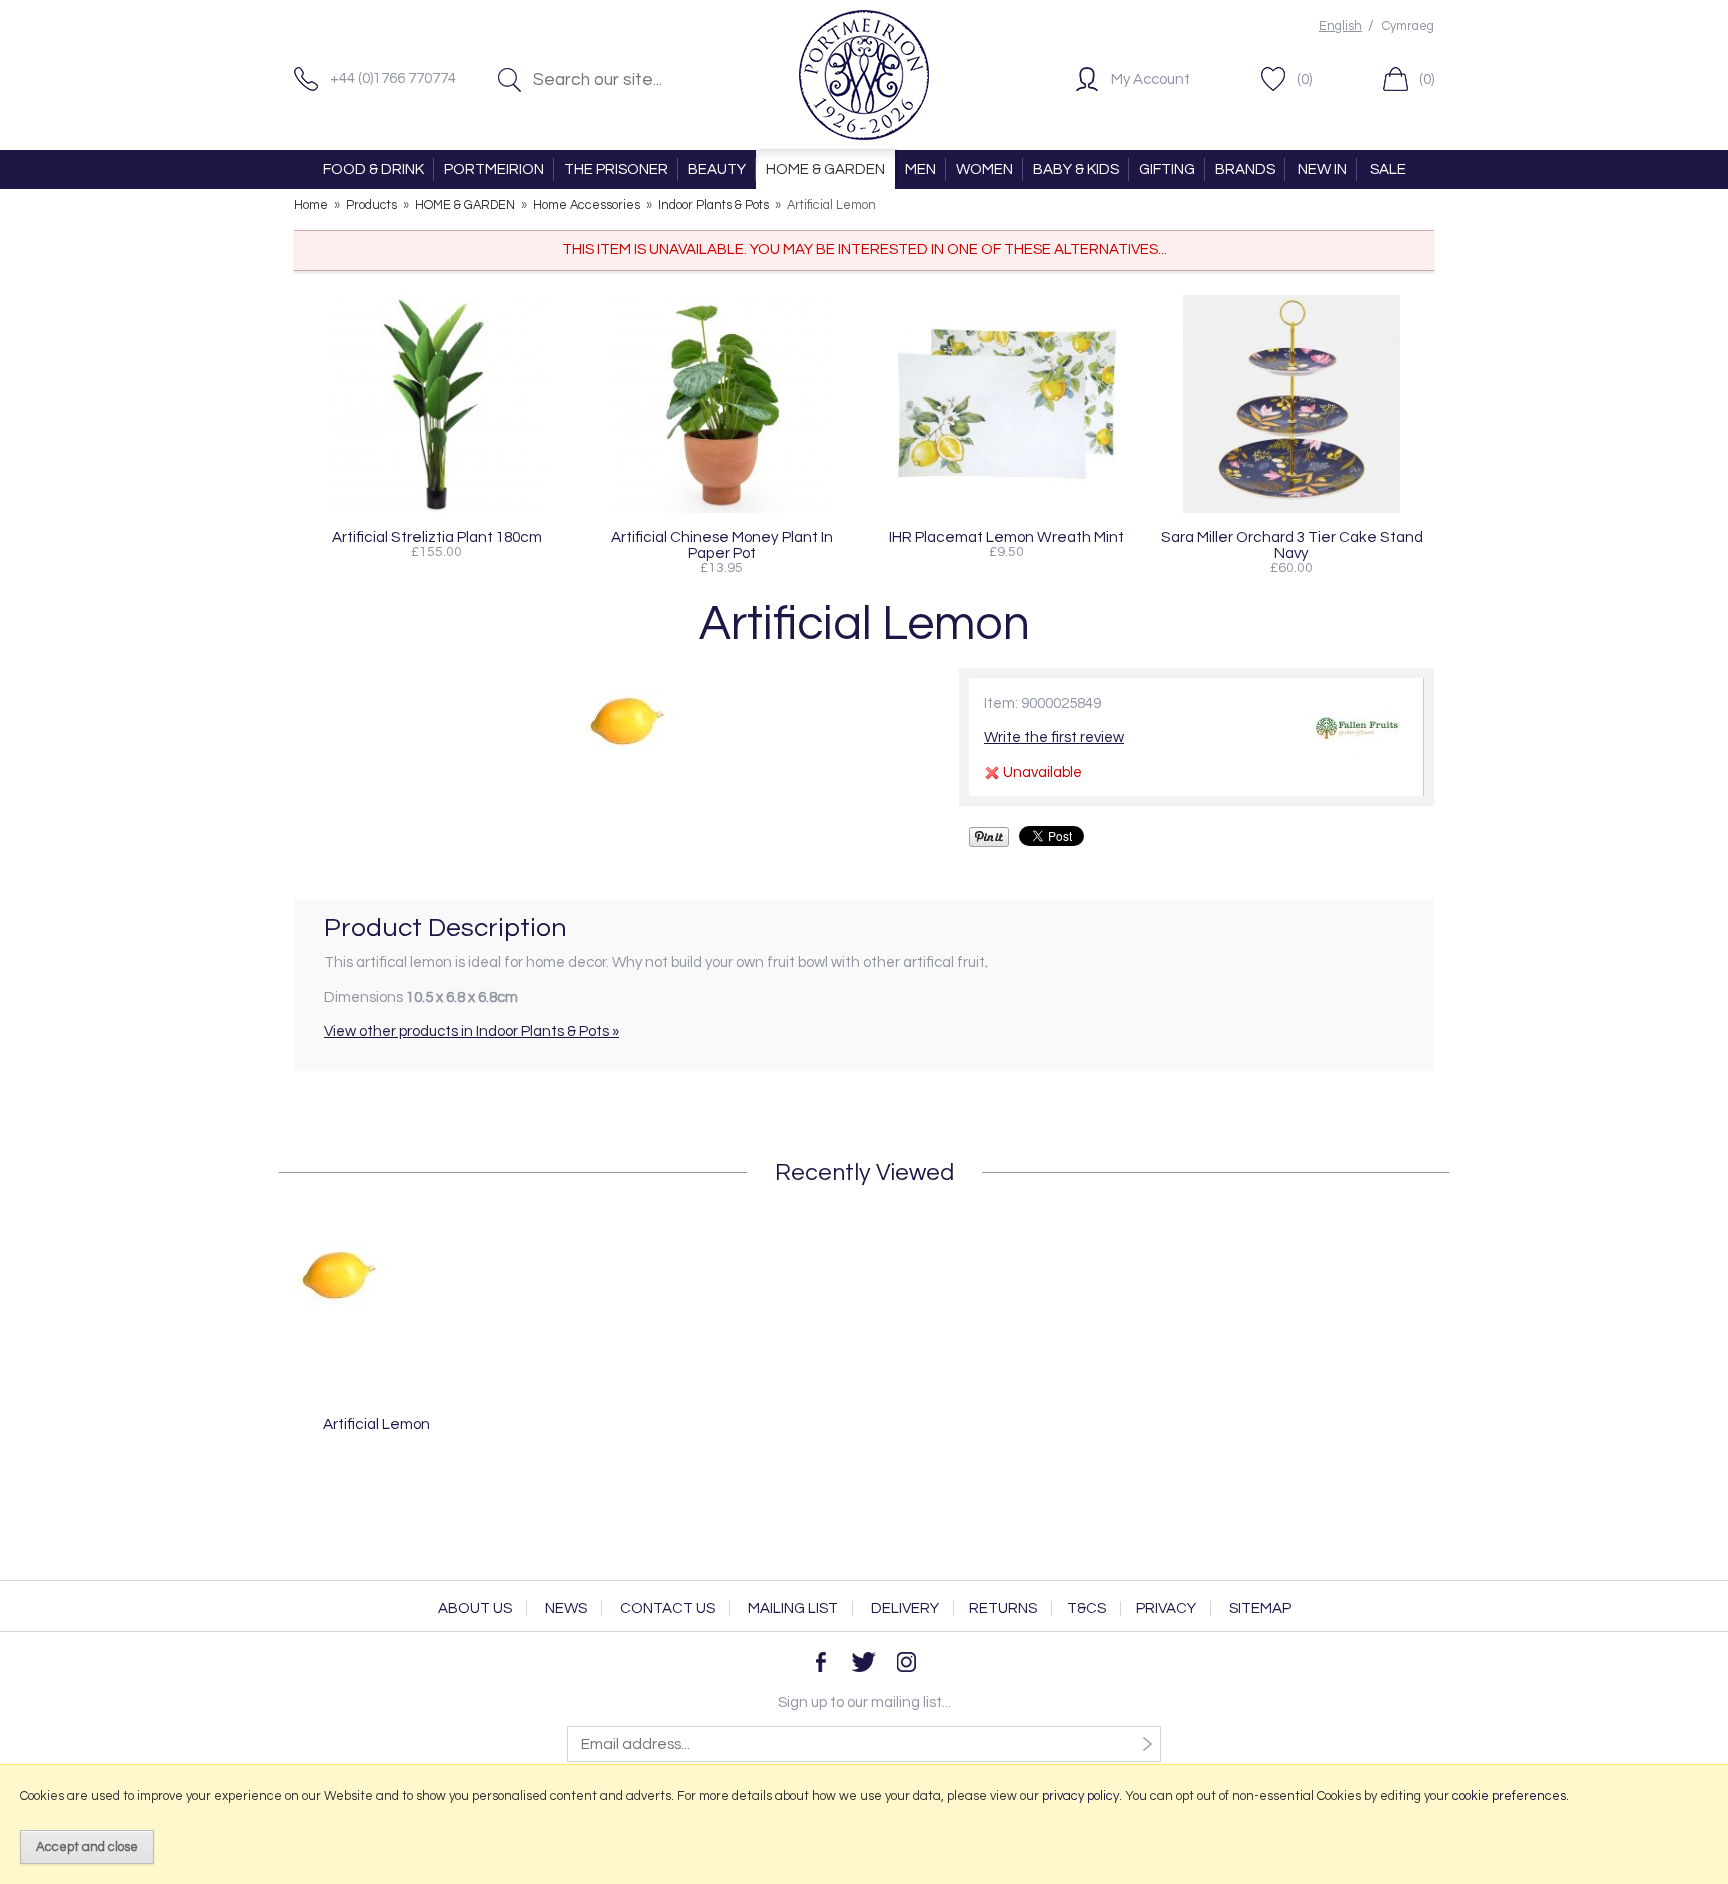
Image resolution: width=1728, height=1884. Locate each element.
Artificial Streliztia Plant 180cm (437, 537)
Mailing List (793, 1608)
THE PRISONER (616, 169)
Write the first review (1054, 737)
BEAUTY (717, 169)
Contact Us (667, 1608)
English (1340, 26)
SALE (1388, 169)
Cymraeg (1408, 26)
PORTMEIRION (494, 169)
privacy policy (1080, 1796)
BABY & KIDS (1076, 169)
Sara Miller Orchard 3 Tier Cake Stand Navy (1292, 545)
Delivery (905, 1608)
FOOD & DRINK (373, 169)
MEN (920, 169)
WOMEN (984, 169)
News (566, 1608)
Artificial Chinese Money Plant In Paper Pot (722, 545)
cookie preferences (1509, 1796)
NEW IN (1322, 169)
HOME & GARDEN (825, 169)
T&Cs (1086, 1608)
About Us (475, 1608)
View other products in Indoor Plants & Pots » (471, 1031)
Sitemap (1260, 1608)
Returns (1003, 1608)
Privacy (1166, 1608)
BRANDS (1245, 169)
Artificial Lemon (376, 1424)
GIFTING (1167, 169)
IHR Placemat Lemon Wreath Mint (1006, 537)
